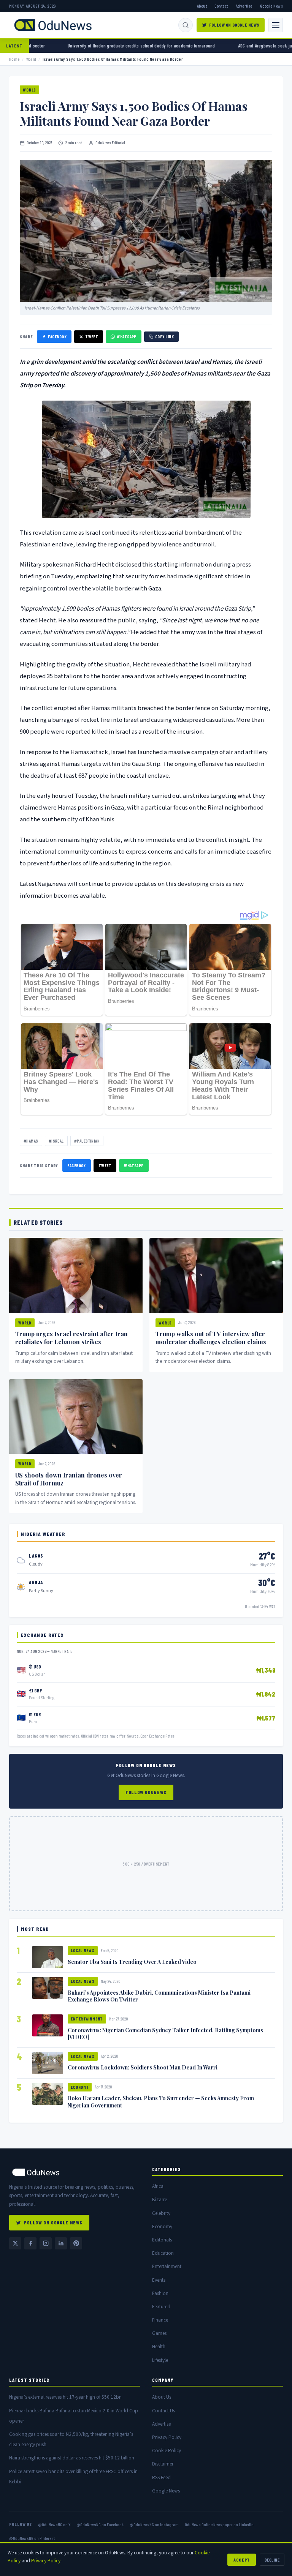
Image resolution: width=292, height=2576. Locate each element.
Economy (80, 2087)
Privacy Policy (167, 2437)
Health (159, 2346)
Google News (271, 6)
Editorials (162, 2240)
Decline (272, 2560)
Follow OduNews (146, 1792)
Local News (83, 1950)
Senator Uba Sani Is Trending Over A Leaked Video (132, 1962)
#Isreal (56, 1141)
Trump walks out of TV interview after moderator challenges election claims (211, 1338)
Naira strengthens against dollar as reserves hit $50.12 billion (72, 2458)
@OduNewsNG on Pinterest (32, 2538)
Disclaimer (163, 2464)
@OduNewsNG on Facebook (100, 2524)
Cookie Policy (167, 2451)
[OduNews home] (75, 2172)
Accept (242, 2560)
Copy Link (164, 337)
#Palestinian (87, 1141)
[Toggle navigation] (276, 25)
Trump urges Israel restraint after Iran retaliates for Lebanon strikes (71, 1338)
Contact (221, 6)
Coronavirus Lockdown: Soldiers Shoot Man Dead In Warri (143, 2067)
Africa (158, 2186)
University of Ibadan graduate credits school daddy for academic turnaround (76, 46)
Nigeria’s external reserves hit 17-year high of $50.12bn (65, 2397)
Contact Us (163, 2411)
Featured (161, 2307)
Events (159, 2280)
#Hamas (31, 1141)
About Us (162, 2397)
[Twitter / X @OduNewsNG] (15, 2243)
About (202, 6)
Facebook (57, 337)
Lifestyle (160, 2360)
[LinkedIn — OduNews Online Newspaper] (61, 2243)
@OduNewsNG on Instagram (154, 2524)
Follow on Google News (234, 25)
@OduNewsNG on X (54, 2524)
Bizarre (159, 2200)
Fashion (160, 2293)
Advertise (244, 6)
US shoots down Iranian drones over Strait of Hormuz (69, 1479)
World (31, 59)
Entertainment (87, 2019)
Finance (160, 2320)
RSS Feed (161, 2477)
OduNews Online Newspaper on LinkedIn (219, 2524)
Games (159, 2333)
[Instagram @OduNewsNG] (46, 2243)
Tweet (92, 337)
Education (163, 2253)
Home (14, 59)
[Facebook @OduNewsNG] (30, 2243)
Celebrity (161, 2213)
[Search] (186, 25)
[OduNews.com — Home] (53, 25)
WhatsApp (127, 337)
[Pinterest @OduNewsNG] (76, 2243)
